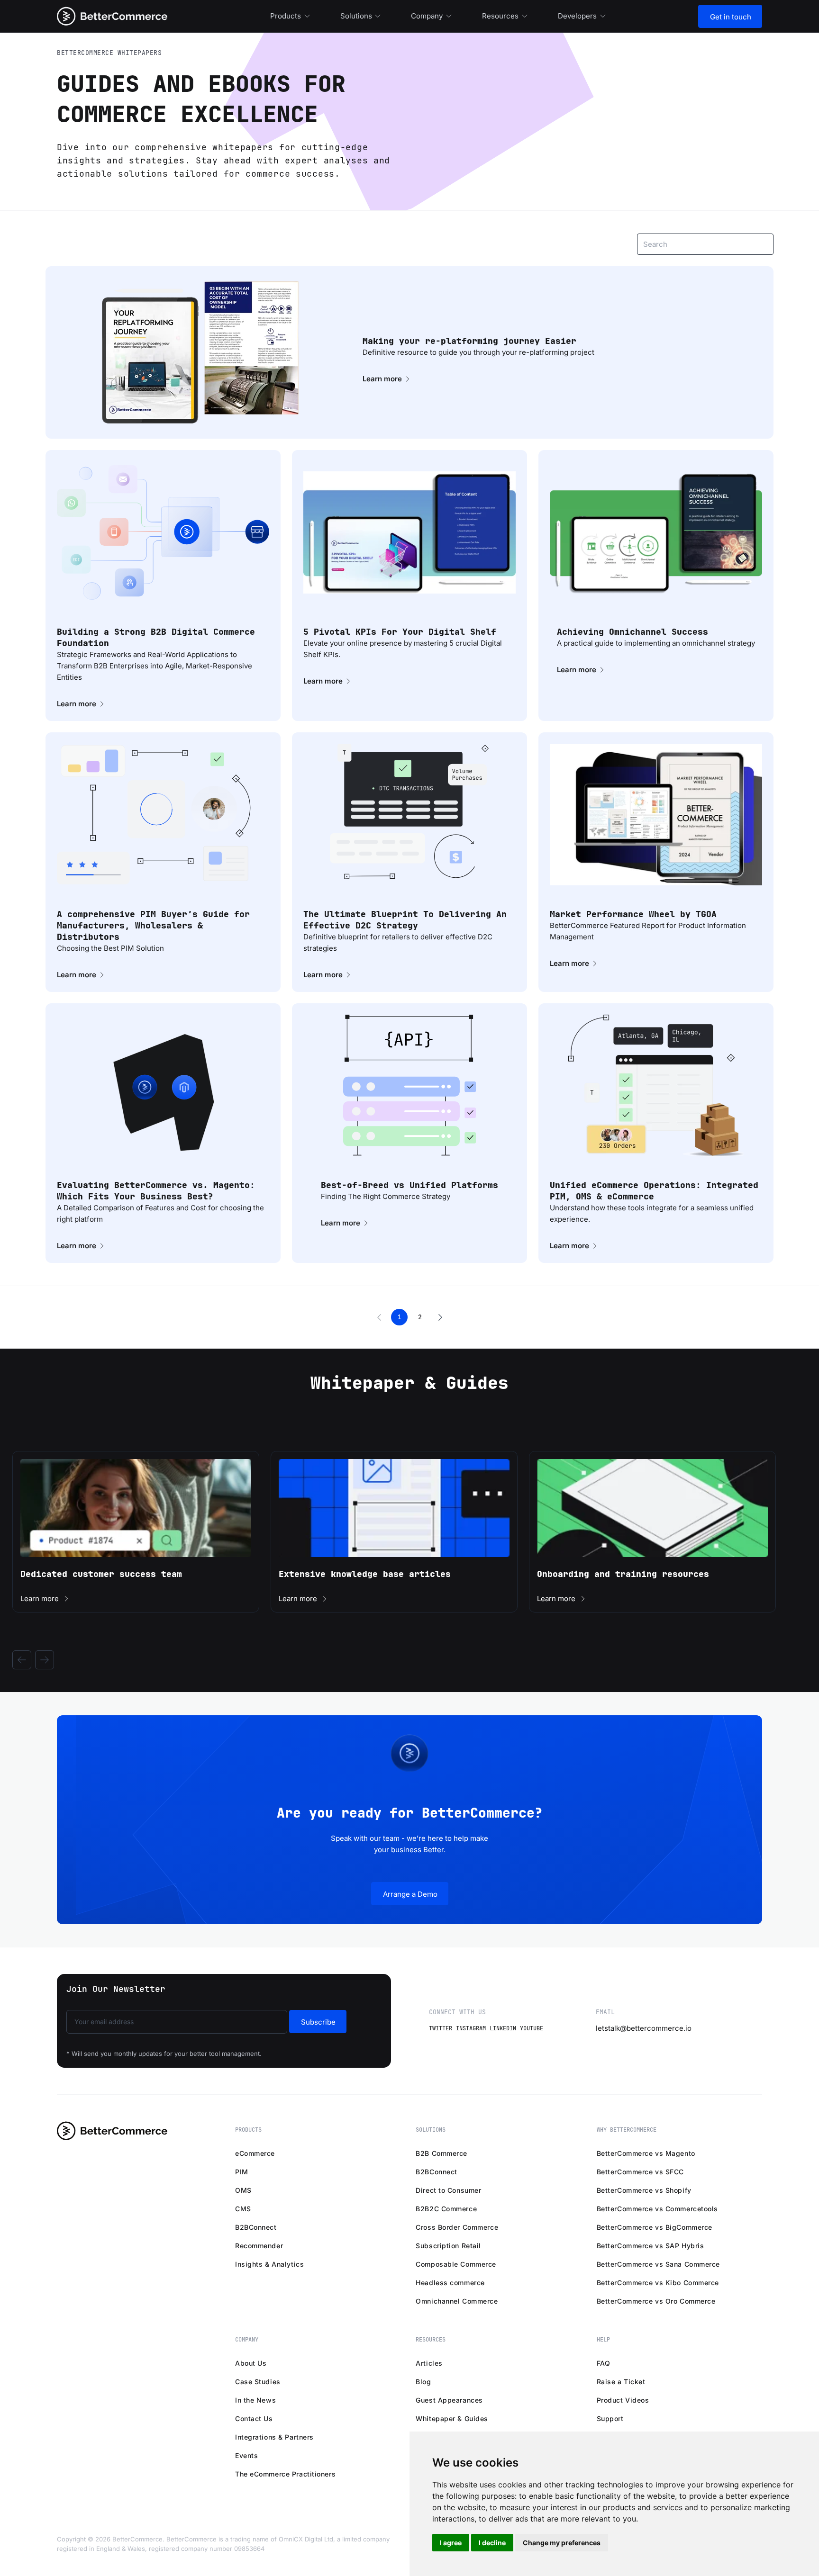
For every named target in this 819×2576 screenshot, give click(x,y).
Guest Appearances (449, 2400)
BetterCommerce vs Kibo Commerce (658, 2283)
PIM (242, 2172)
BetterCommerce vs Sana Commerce (658, 2264)
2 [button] (420, 1317)
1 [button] (400, 1317)
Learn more (382, 379)
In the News (255, 2400)
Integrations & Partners (274, 2437)
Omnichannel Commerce (457, 2301)
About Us (251, 2363)
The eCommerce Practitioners (285, 2474)
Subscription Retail (448, 2246)
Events (246, 2455)
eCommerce (255, 2153)
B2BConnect (256, 2227)
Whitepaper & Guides (452, 2418)
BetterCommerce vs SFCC (640, 2172)
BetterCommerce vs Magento (646, 2153)
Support (610, 2418)
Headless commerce (450, 2283)
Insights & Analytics (269, 2264)
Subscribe (318, 2022)
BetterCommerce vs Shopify (644, 2190)
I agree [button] (451, 2543)
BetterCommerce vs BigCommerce (655, 2227)
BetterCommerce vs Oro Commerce (656, 2301)
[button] (379, 1317)
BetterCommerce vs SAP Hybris (651, 2246)
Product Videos (623, 2400)
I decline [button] (492, 2543)
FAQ (604, 2363)
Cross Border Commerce (457, 2227)
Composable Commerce (456, 2264)
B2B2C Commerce (446, 2209)
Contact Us (254, 2418)
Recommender (259, 2246)
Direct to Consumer (448, 2190)
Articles (429, 2363)
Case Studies (258, 2382)
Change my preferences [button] (562, 2543)
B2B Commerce (441, 2153)
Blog (423, 2382)
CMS (243, 2209)
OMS (243, 2190)
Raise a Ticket (621, 2382)
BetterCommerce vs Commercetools (657, 2209)
